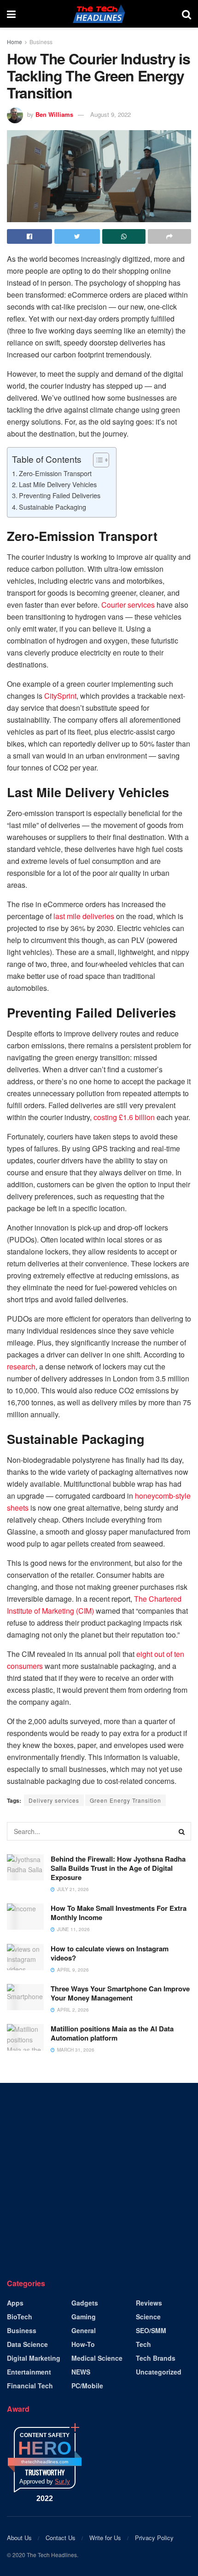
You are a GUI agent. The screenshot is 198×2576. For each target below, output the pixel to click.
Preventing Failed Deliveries (60, 495)
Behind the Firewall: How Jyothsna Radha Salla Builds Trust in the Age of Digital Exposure (118, 1868)
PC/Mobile (87, 2386)
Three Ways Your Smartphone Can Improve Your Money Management (120, 1993)
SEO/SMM (151, 2330)
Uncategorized (159, 2372)
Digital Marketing (34, 2358)
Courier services (128, 605)
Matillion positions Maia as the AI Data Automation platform (112, 2033)
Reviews (149, 2303)
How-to (83, 2344)
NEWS (81, 2372)
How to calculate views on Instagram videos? (110, 1953)
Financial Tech (30, 2386)
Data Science (27, 2344)
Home (15, 42)
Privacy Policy (154, 2538)
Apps (15, 2303)
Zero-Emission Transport (55, 473)
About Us (19, 2538)
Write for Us (105, 2538)
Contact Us (61, 2538)
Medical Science (97, 2358)
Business (41, 42)
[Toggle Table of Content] (96, 460)
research (21, 1366)
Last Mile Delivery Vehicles (58, 484)
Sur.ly (62, 2481)
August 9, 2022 (111, 114)
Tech (143, 2344)
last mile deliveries (84, 916)
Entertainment (29, 2372)
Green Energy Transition (125, 1800)
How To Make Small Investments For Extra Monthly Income (119, 1913)
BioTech (20, 2317)
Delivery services (54, 1800)
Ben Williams (54, 114)
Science (148, 2317)
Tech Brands (156, 2358)
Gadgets (85, 2303)
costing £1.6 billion (124, 1117)
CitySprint (60, 696)
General (84, 2330)
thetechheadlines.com (45, 2462)
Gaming (84, 2317)
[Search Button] (182, 1831)
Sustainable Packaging (52, 507)
